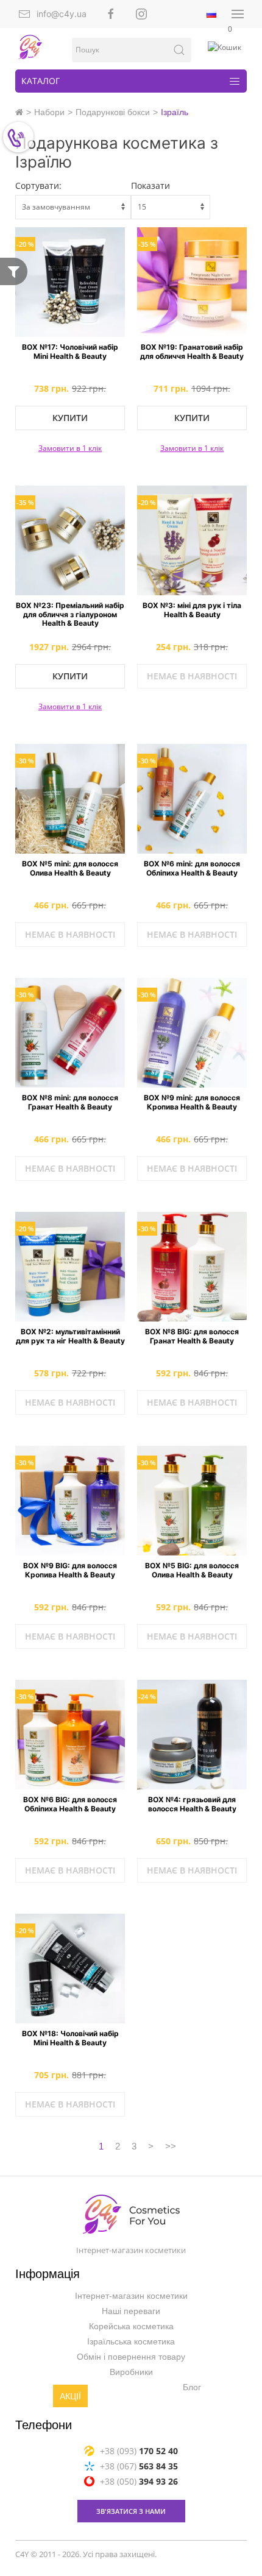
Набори (49, 112)
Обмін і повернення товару (131, 2357)
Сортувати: (38, 186)
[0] (225, 48)
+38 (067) (139, 2466)
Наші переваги (131, 2311)
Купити (70, 418)
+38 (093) (139, 2451)
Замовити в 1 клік (70, 448)
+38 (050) (139, 2481)
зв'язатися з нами (131, 2511)
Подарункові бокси (113, 112)
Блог (192, 2387)
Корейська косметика (131, 2326)
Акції (70, 2396)
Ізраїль (175, 112)
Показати (150, 186)
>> (171, 2146)
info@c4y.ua (62, 14)
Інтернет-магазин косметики (131, 2296)
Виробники (131, 2372)
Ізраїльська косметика (131, 2341)
